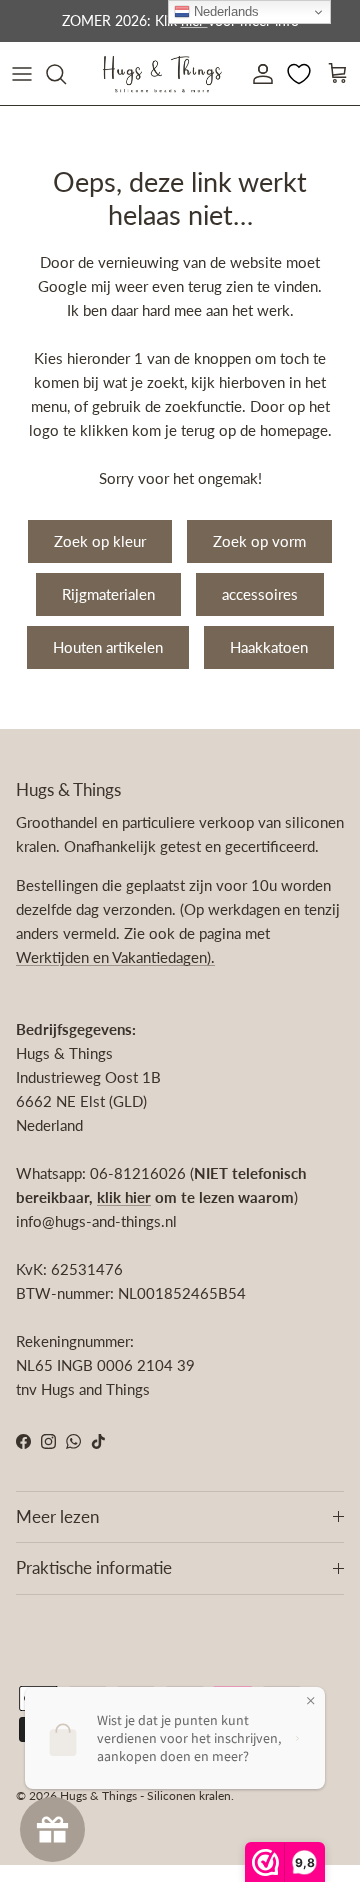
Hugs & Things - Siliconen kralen (145, 1795)
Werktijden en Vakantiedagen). (115, 957)
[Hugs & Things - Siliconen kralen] (162, 73)
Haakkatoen (269, 647)
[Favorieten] (301, 74)
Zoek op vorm (259, 541)
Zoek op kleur (100, 541)
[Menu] (22, 74)
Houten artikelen (108, 647)
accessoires (260, 594)
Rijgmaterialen (108, 594)
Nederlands (224, 11)
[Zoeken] (66, 74)
